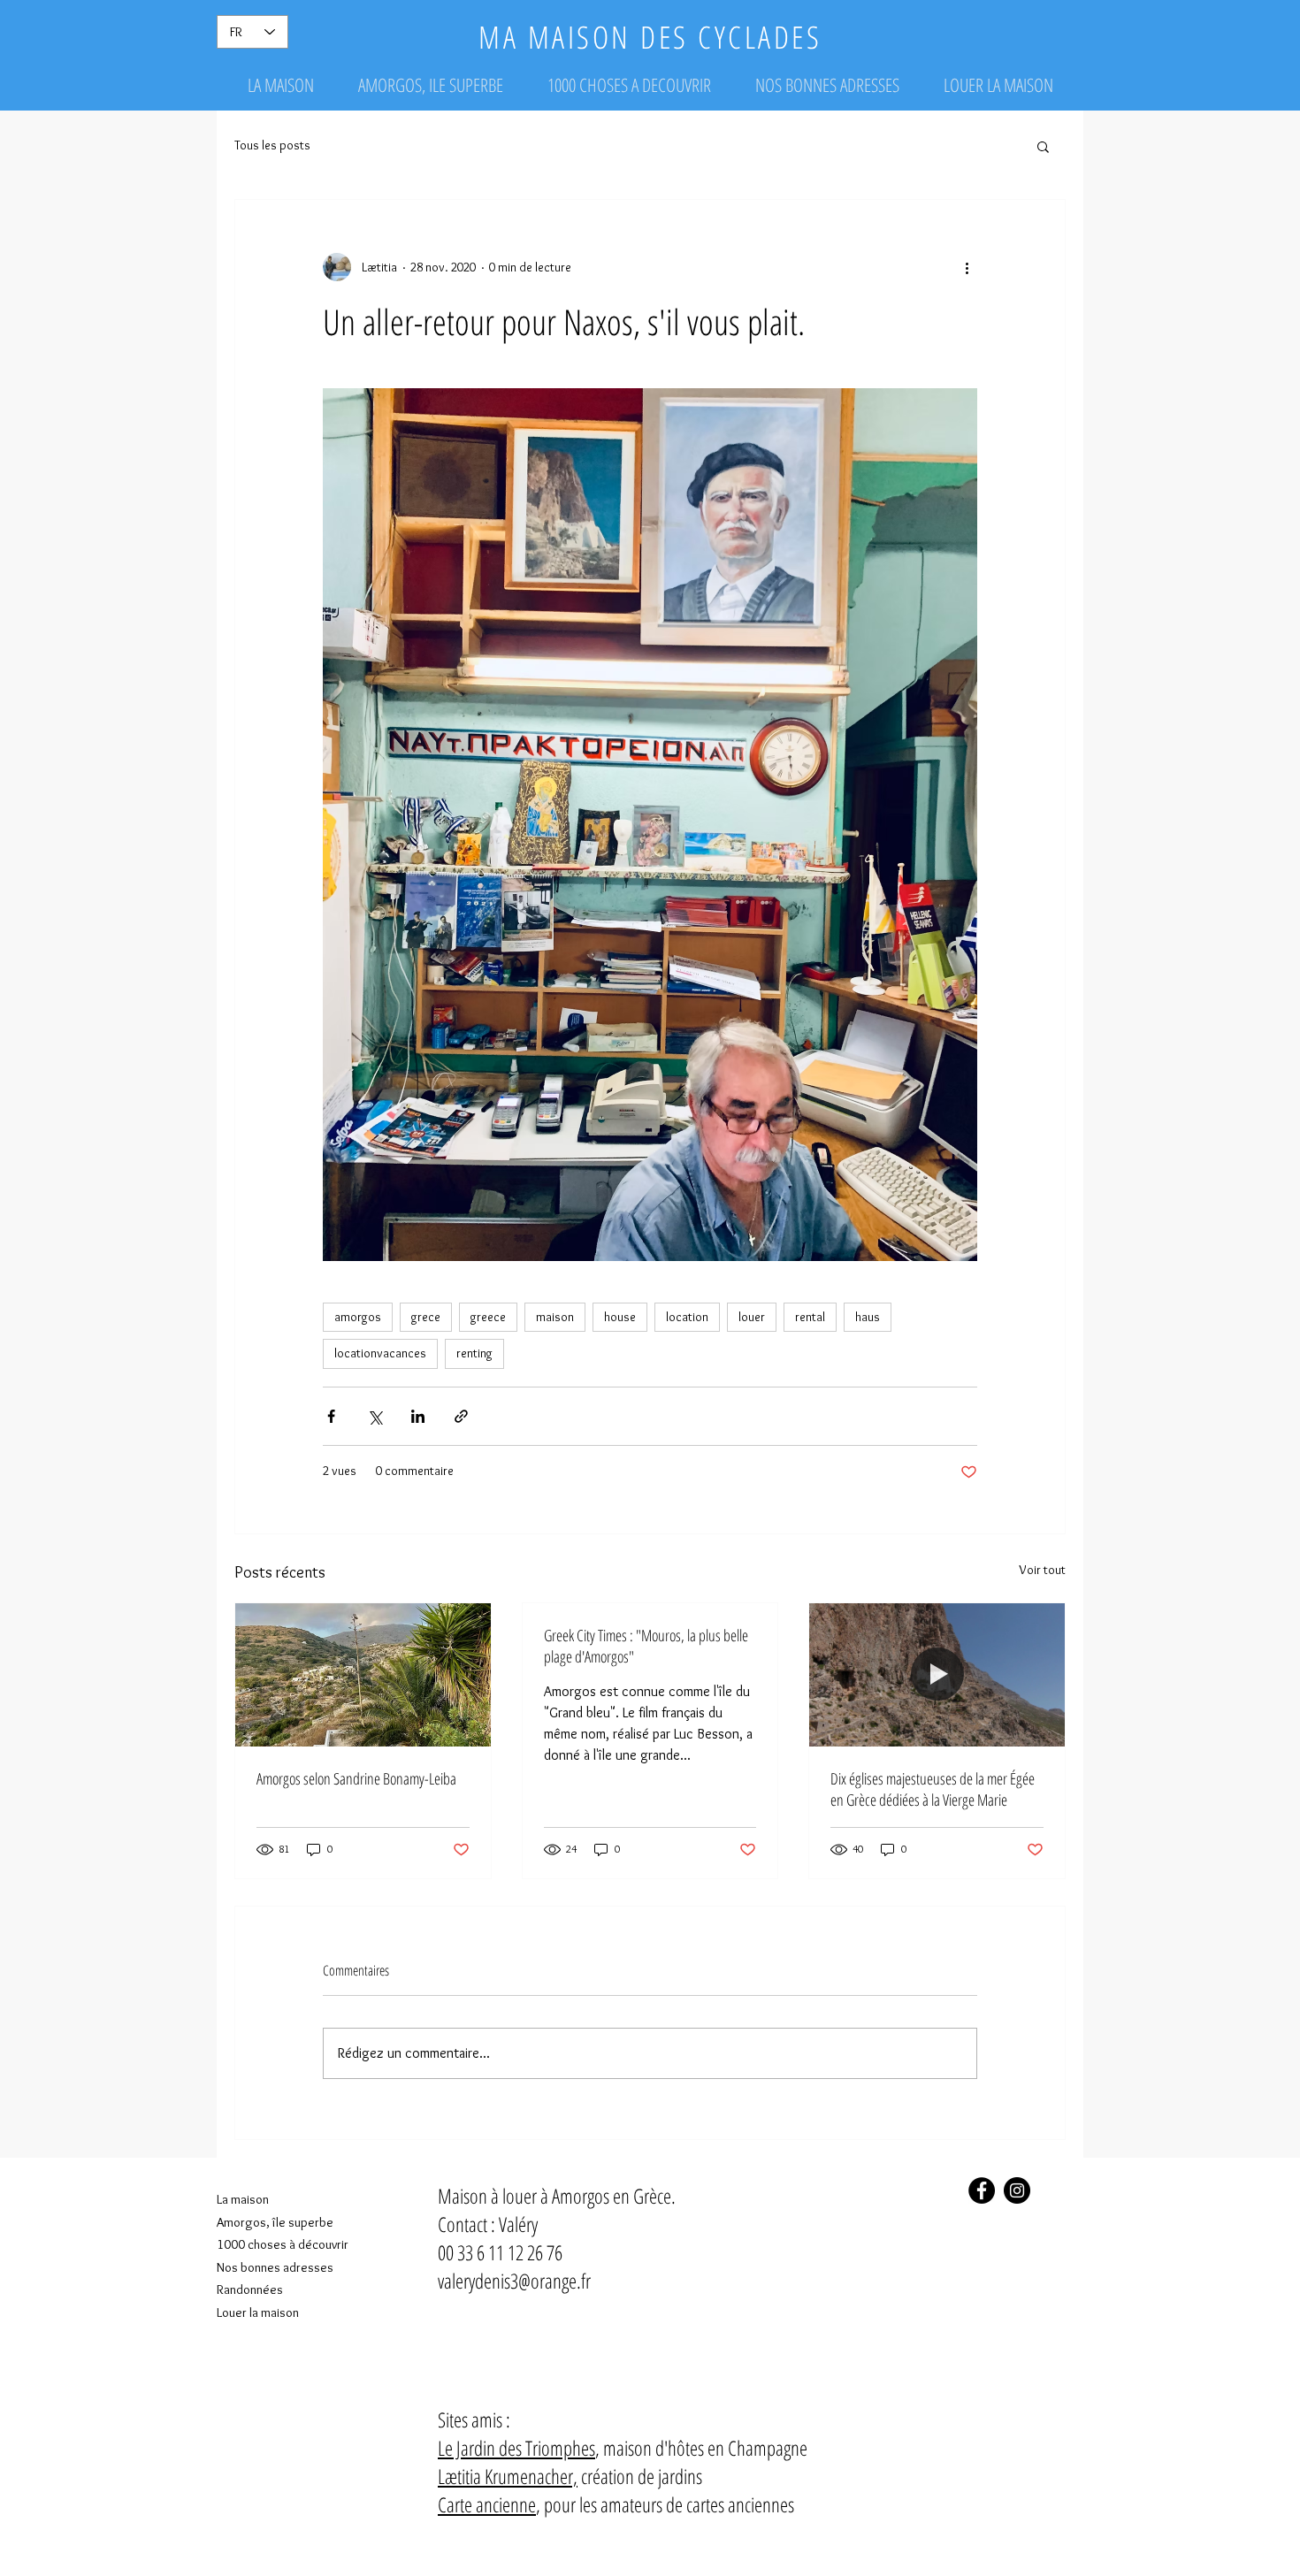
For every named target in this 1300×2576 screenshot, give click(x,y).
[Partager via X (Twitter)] (375, 1416)
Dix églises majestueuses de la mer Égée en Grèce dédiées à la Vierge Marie (933, 1789)
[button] (1043, 146)
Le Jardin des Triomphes (516, 2448)
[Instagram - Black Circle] (1017, 2190)
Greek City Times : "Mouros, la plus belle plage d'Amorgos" (646, 1646)
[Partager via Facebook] (331, 1416)
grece (426, 1317)
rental (810, 1317)
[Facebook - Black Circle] (982, 2190)
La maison (243, 2199)
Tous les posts (272, 145)
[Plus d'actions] (967, 267)
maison (555, 1317)
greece (488, 1317)
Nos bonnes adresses (275, 2267)
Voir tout (1042, 1570)
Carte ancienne (487, 2504)
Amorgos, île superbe (275, 2222)
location (687, 1317)
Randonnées (250, 2289)
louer (752, 1317)
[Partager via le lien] (461, 1416)
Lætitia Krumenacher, (508, 2476)
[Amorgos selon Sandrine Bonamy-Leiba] (363, 1675)
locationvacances (380, 1353)
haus (868, 1317)
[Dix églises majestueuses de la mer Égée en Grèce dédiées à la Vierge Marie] (937, 1675)
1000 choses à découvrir (283, 2244)
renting (474, 1353)
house (620, 1317)
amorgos (358, 1317)
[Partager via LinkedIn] (418, 1416)
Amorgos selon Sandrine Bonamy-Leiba (356, 1778)
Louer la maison (258, 2312)
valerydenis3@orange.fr (514, 2281)
